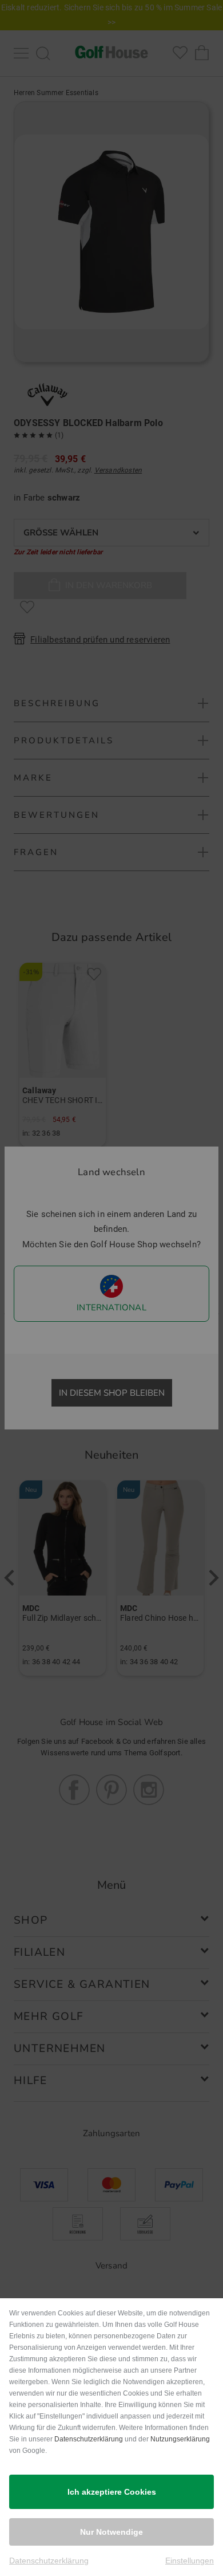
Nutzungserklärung (180, 2439)
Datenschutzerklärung (89, 2439)
